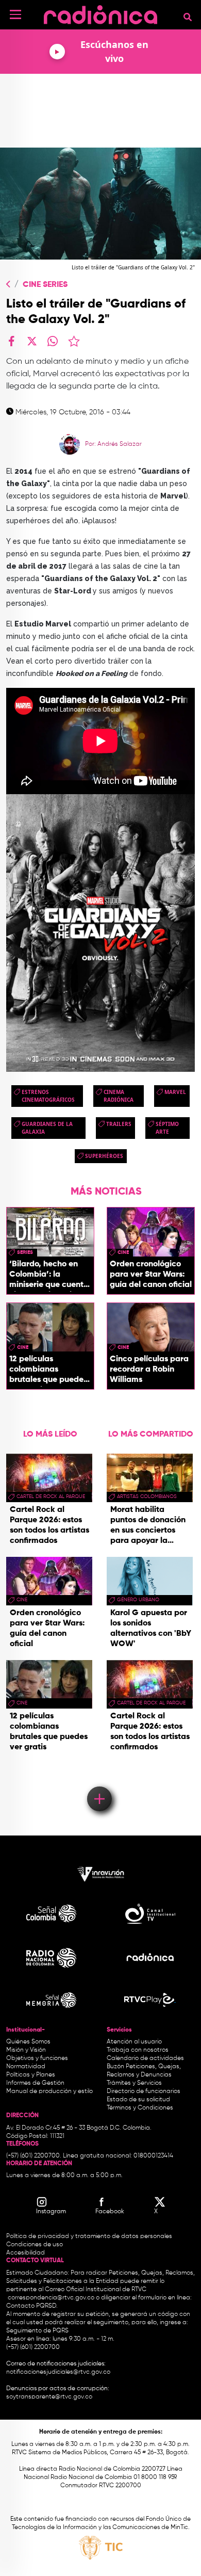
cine (123, 1252)
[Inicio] (100, 13)
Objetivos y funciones (37, 2058)
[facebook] (11, 341)
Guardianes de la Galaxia (47, 1128)
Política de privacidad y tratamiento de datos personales (89, 2236)
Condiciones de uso (35, 2245)
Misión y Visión (26, 2050)
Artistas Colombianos (147, 1496)
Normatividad (26, 2067)
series (25, 1252)
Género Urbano (138, 1600)
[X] (32, 341)
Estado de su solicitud (138, 2100)
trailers (119, 1124)
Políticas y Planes (31, 2075)
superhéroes (104, 1156)
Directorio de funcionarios (144, 2091)
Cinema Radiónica (119, 1096)
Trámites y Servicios (134, 2083)
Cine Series (45, 285)
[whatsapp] (53, 341)
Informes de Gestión (35, 2083)
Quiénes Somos (28, 2042)
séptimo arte (167, 1128)
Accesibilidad (26, 2253)
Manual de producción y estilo (49, 2091)
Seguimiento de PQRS (37, 2331)
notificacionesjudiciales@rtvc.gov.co (58, 2372)
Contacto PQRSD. (32, 2306)
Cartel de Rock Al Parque (51, 1496)
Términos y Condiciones (140, 2108)
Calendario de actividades (145, 2058)
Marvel (175, 1092)
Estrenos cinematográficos (48, 1096)
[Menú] (15, 14)
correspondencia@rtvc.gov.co (51, 2298)
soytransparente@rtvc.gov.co (49, 2397)
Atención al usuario (134, 2042)
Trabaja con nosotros (138, 2050)
